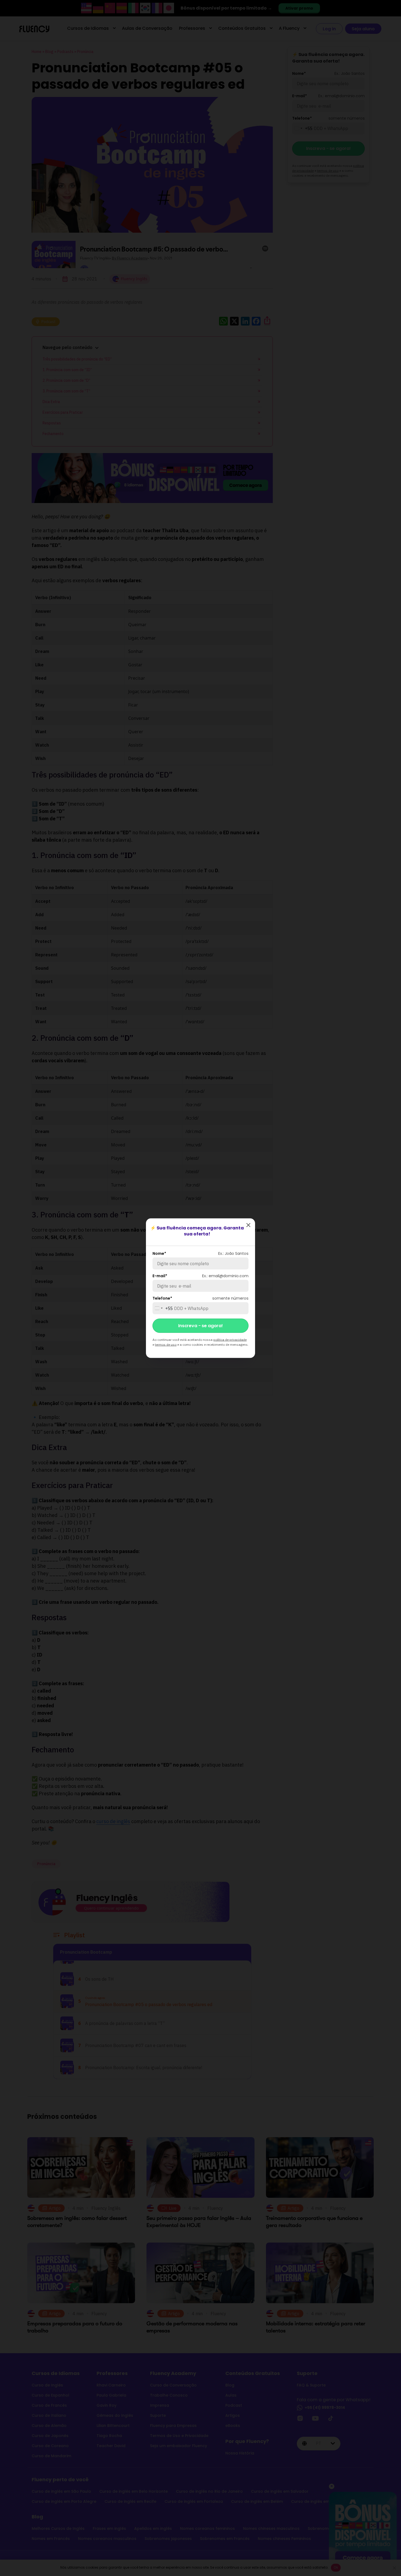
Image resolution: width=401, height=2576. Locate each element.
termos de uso (166, 1344)
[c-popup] (248, 1225)
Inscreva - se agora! (200, 1325)
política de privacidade (230, 1339)
